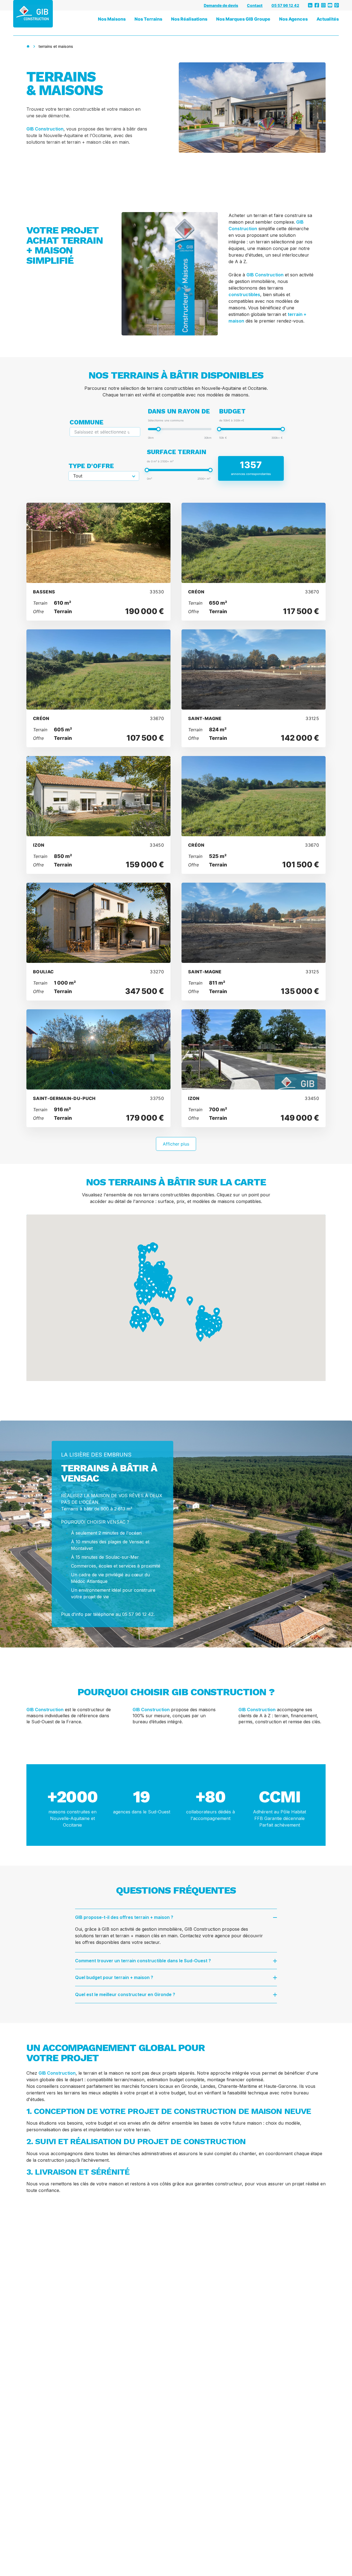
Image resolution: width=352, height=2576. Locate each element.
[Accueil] (28, 46)
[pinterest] (337, 5)
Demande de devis (221, 5)
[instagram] (323, 5)
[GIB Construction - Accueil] (33, 14)
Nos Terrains (148, 19)
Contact (255, 5)
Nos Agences (293, 19)
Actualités (328, 19)
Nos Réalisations (189, 19)
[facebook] (317, 5)
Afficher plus (176, 1144)
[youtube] (330, 5)
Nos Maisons (112, 19)
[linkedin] (310, 5)
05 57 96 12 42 (285, 5)
